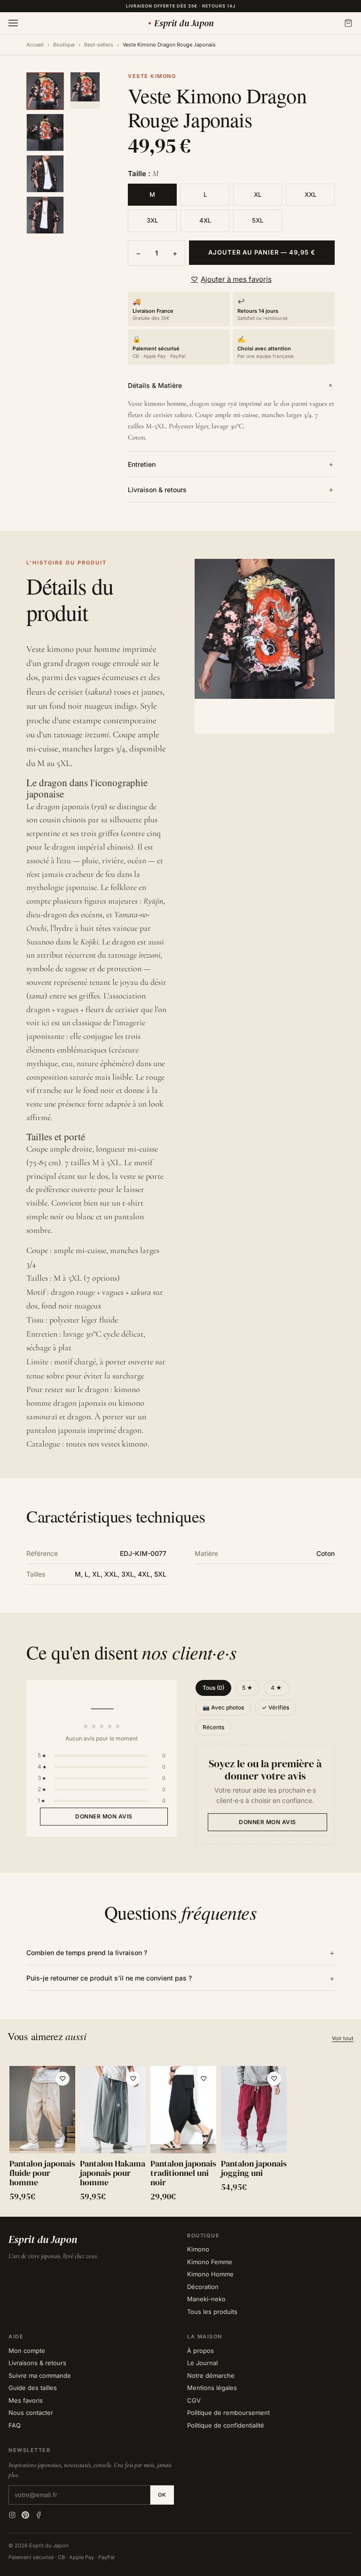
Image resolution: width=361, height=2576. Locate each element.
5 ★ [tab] (247, 1688)
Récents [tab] (213, 1727)
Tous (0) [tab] (213, 1688)
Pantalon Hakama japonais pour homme (113, 2173)
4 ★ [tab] (276, 1688)
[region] (180, 2136)
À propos (200, 2351)
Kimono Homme (210, 2274)
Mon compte (27, 2351)
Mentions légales (212, 2388)
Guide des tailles (33, 2388)
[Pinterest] (25, 2515)
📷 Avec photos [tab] (223, 1707)
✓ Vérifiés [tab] (275, 1707)
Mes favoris (26, 2400)
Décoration (203, 2287)
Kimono (198, 2249)
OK (162, 2495)
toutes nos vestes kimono (107, 1444)
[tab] (45, 91)
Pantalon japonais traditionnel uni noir (183, 2173)
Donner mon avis (104, 1816)
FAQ (15, 2425)
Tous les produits (212, 2312)
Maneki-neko (206, 2299)
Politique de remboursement (228, 2413)
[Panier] (348, 23)
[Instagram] (12, 2515)
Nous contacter (31, 2413)
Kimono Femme (210, 2262)
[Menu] (13, 23)
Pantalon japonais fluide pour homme (42, 2173)
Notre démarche (211, 2375)
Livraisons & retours (37, 2363)
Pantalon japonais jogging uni (254, 2168)
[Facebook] (39, 2515)
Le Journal (202, 2363)
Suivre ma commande (40, 2375)
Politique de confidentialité (226, 2425)
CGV (194, 2400)
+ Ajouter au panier (42, 2139)
